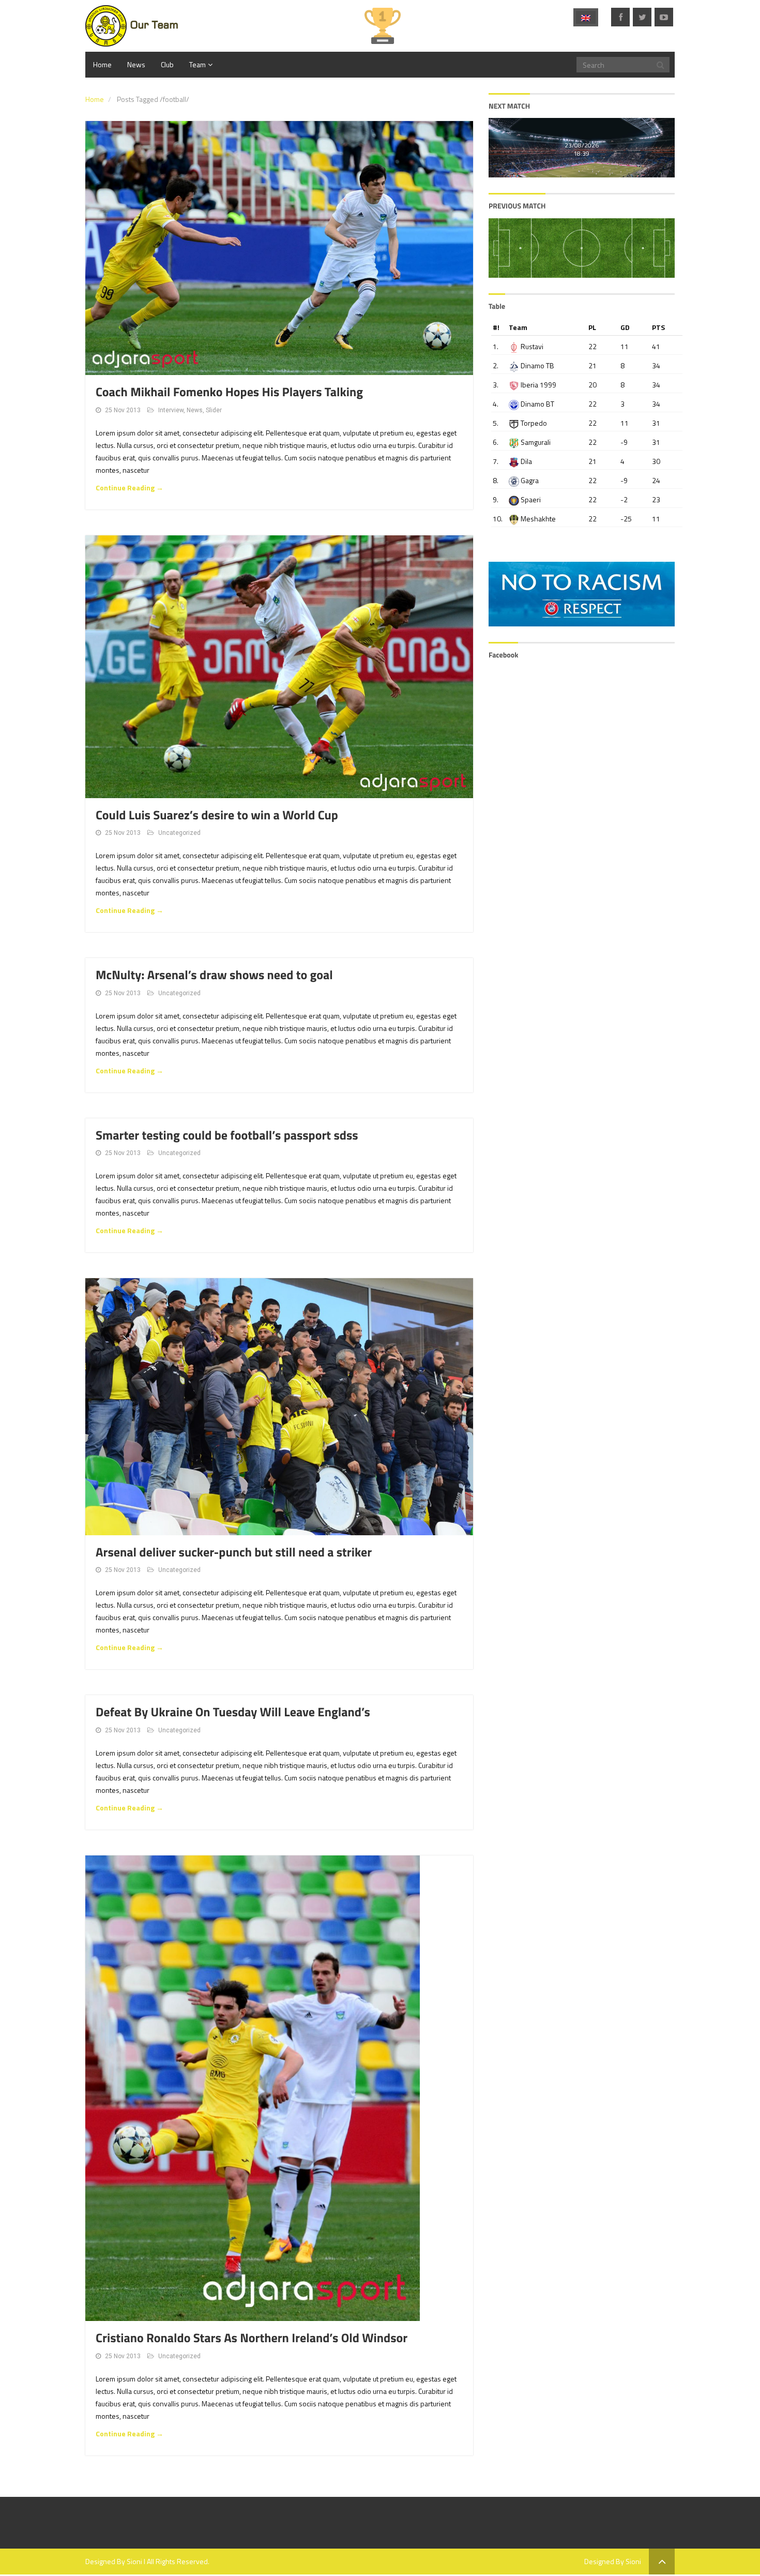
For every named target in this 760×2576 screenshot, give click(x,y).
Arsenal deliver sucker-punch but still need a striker (234, 1552)
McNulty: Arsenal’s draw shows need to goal (214, 975)
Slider (214, 410)
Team (197, 64)
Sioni (134, 2561)
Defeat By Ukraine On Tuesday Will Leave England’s (233, 1712)
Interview (171, 410)
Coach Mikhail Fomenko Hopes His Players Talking (229, 392)
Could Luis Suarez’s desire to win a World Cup (217, 815)
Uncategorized (179, 833)
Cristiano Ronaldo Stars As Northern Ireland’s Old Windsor (252, 2338)
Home (102, 64)
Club (167, 64)
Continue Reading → (130, 488)
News (136, 64)
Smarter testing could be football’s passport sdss (227, 1135)
